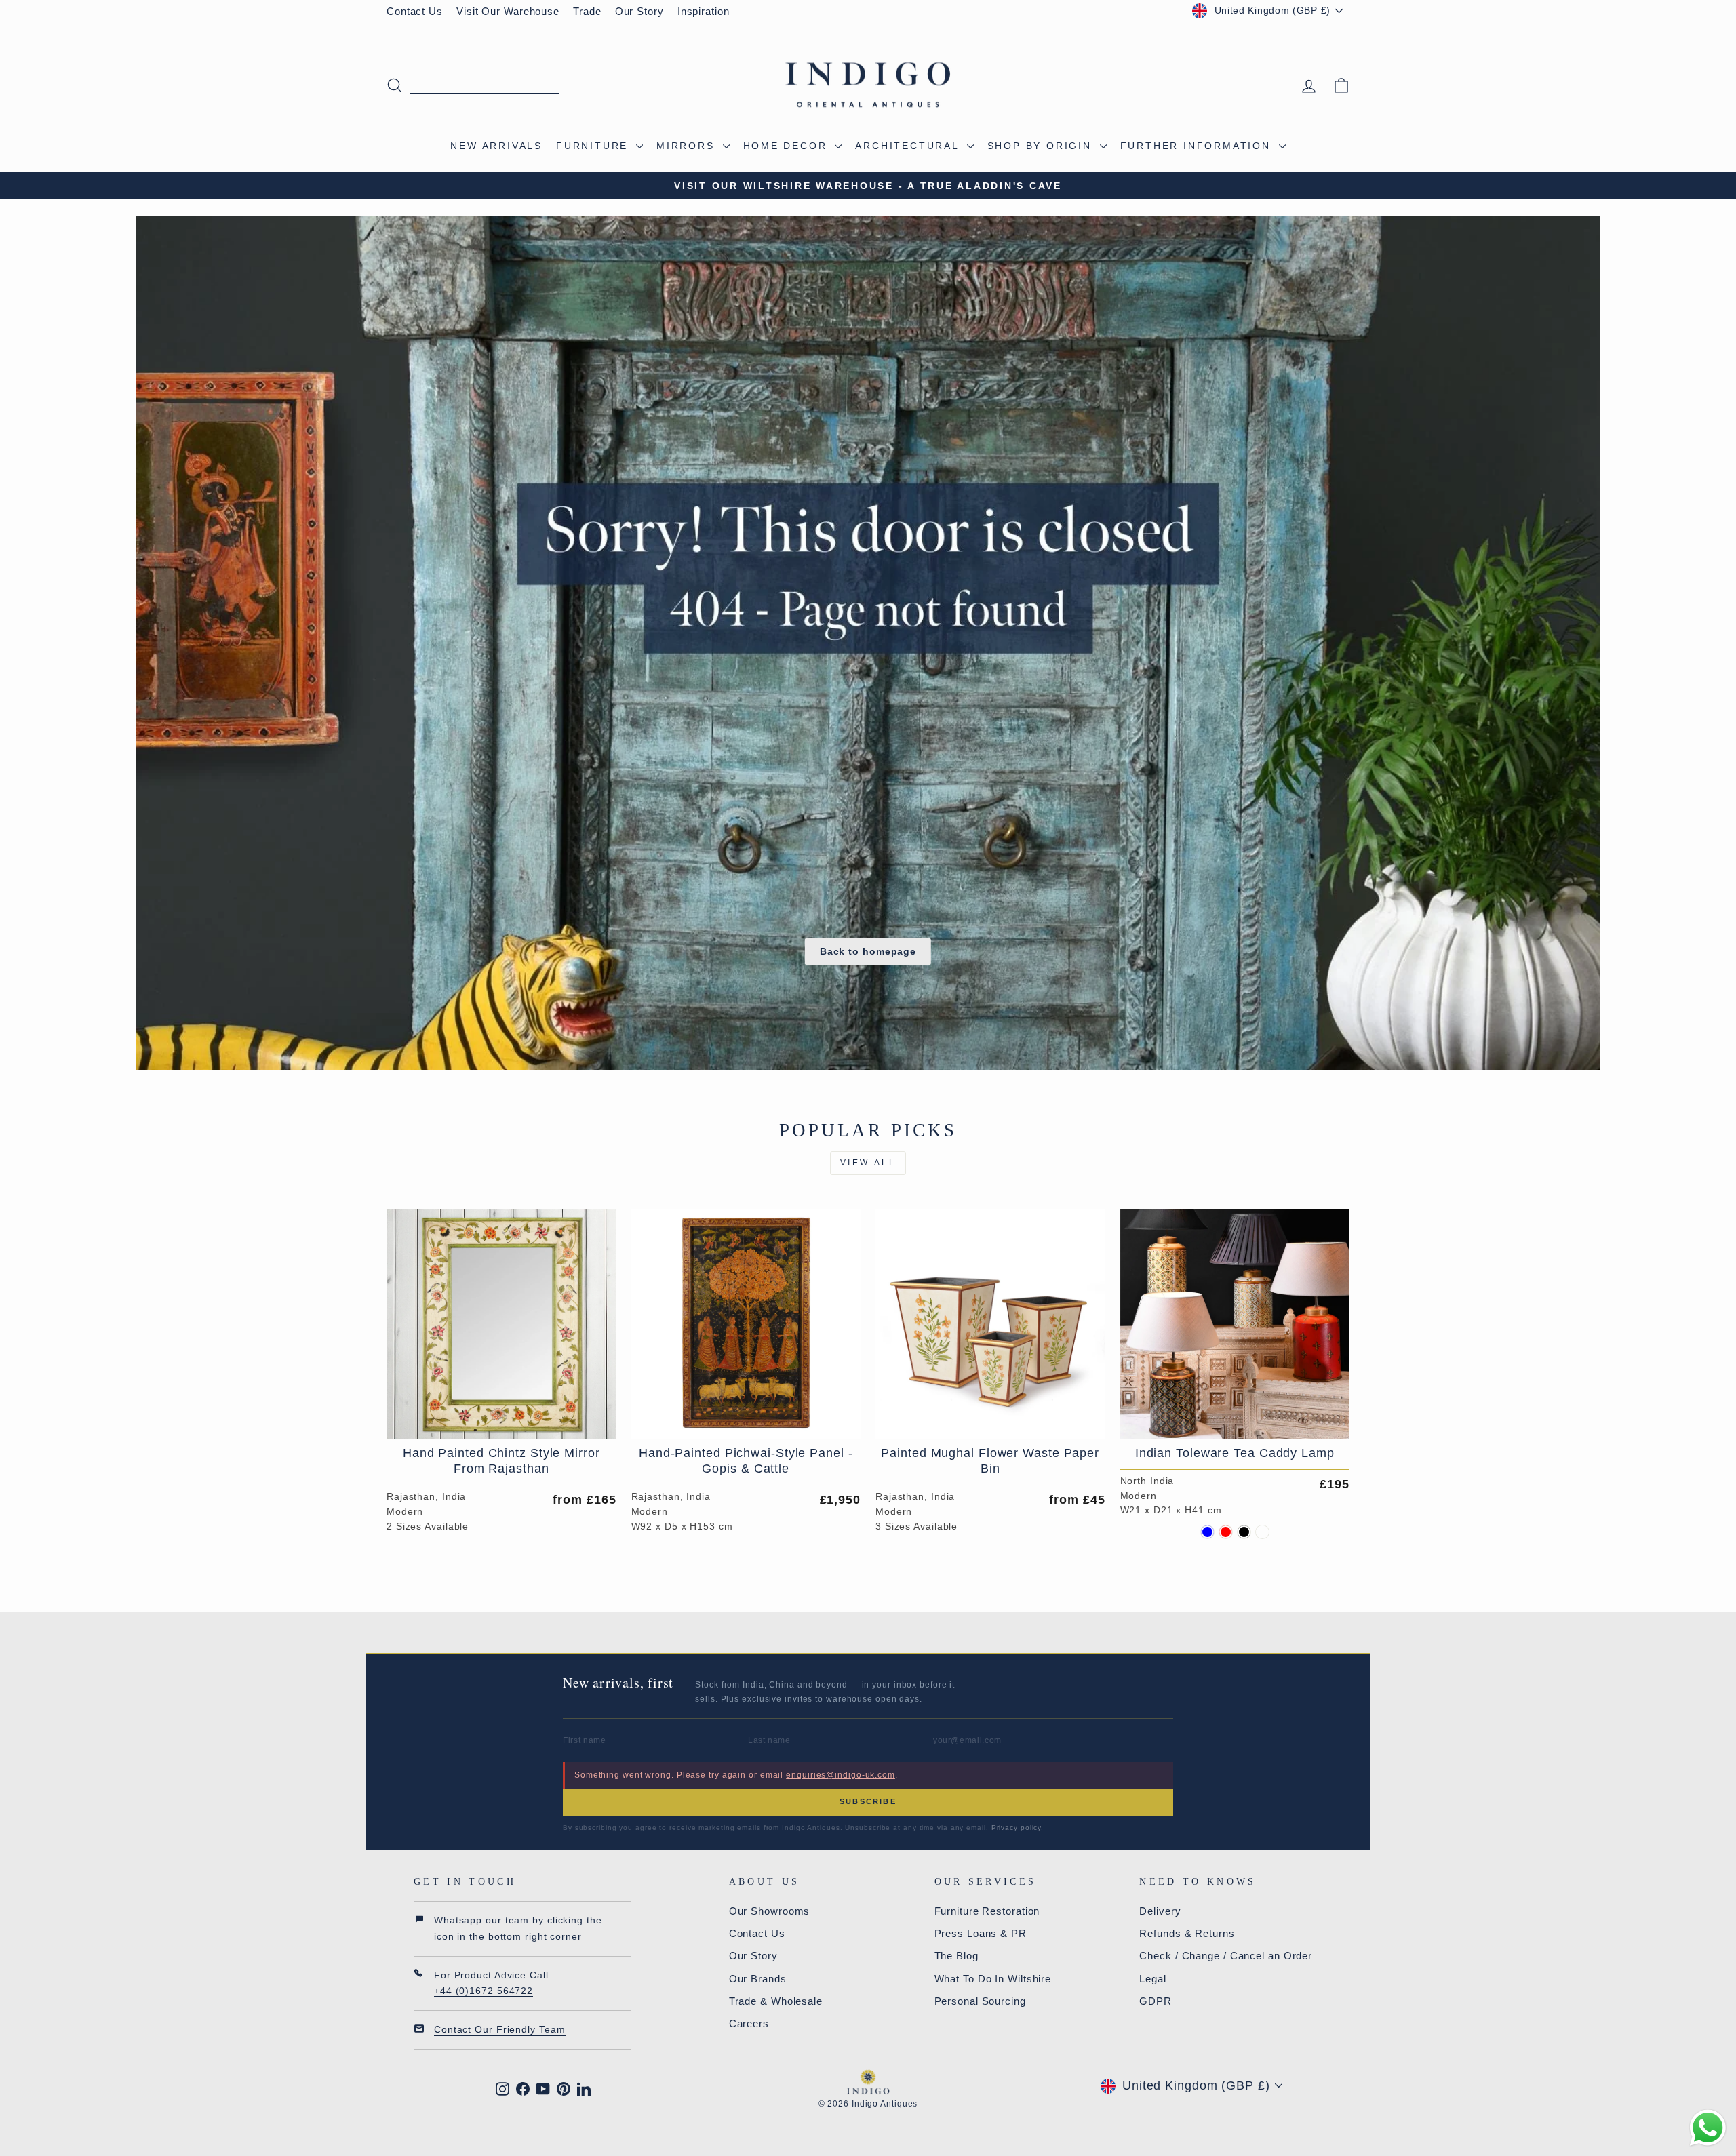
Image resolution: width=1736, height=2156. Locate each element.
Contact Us (415, 11)
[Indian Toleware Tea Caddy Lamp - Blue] (1207, 1532)
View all (868, 1163)
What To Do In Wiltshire (993, 1979)
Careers (749, 2023)
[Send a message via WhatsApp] (1708, 2128)
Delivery (1160, 1911)
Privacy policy (1017, 1828)
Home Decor (788, 146)
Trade (587, 11)
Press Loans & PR (981, 1933)
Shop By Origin (1042, 146)
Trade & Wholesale (776, 2001)
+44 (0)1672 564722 (484, 1991)
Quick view (501, 1422)
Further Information (1198, 146)
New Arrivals (496, 146)
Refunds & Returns (1187, 1933)
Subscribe (868, 1801)
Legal (1153, 1979)
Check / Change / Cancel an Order (1226, 1956)
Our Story (639, 11)
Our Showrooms (770, 1911)
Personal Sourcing (980, 2001)
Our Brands (758, 1979)
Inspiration (704, 11)
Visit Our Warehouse (508, 11)
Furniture (594, 146)
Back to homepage (868, 951)
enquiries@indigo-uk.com (841, 1775)
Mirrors (688, 146)
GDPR (1156, 2001)
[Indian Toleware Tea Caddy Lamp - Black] (1244, 1532)
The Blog (956, 1956)
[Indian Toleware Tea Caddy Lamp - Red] (1226, 1532)
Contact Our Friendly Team (500, 2029)
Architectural (909, 146)
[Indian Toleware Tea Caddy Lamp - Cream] (1262, 1532)
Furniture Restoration (987, 1911)
